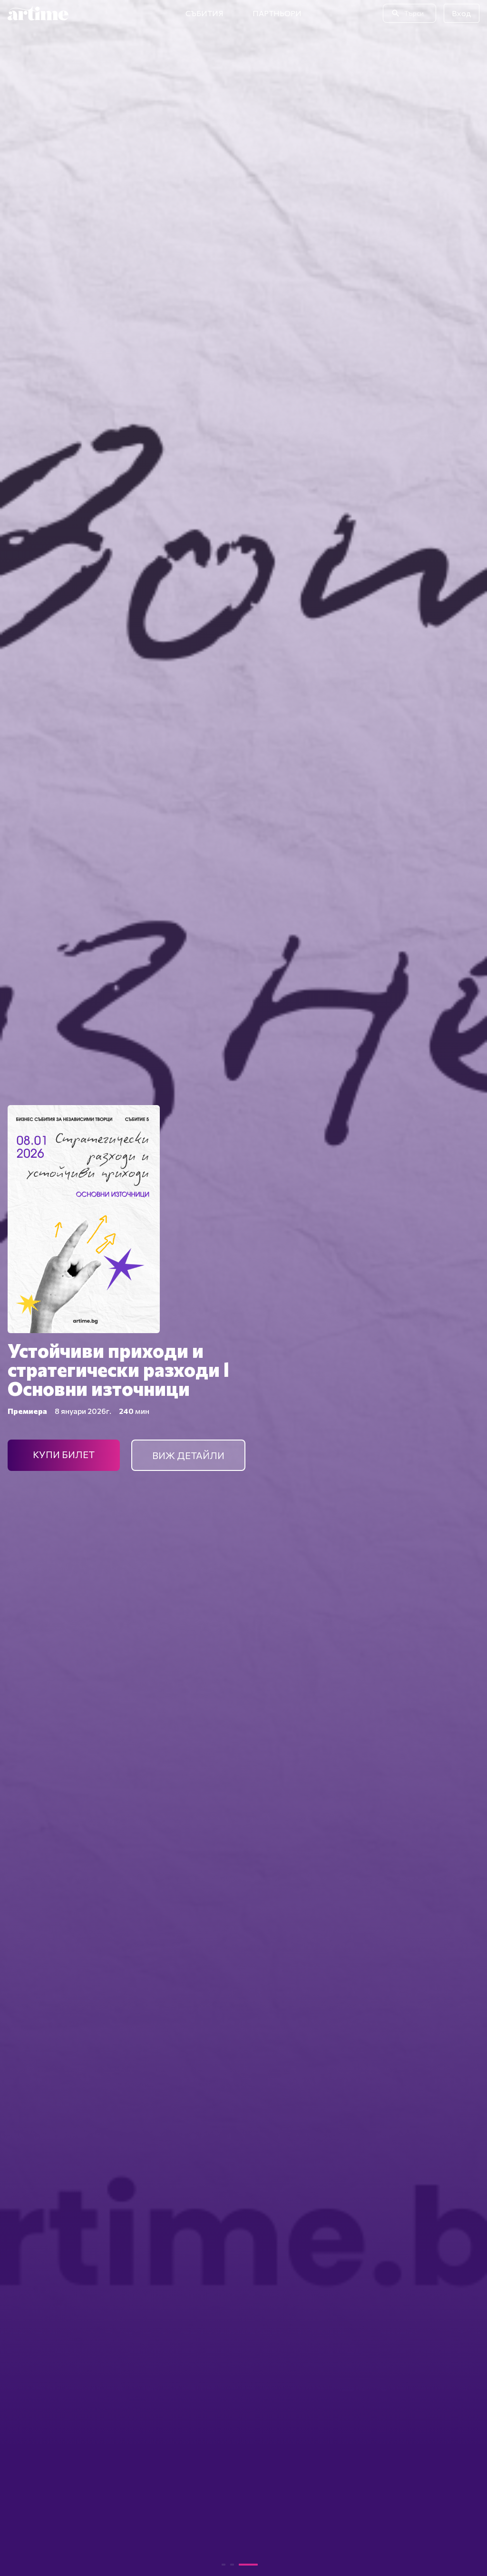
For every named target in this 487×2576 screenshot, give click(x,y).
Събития (205, 13)
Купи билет (64, 1454)
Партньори (277, 13)
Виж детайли (188, 1455)
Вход (462, 13)
